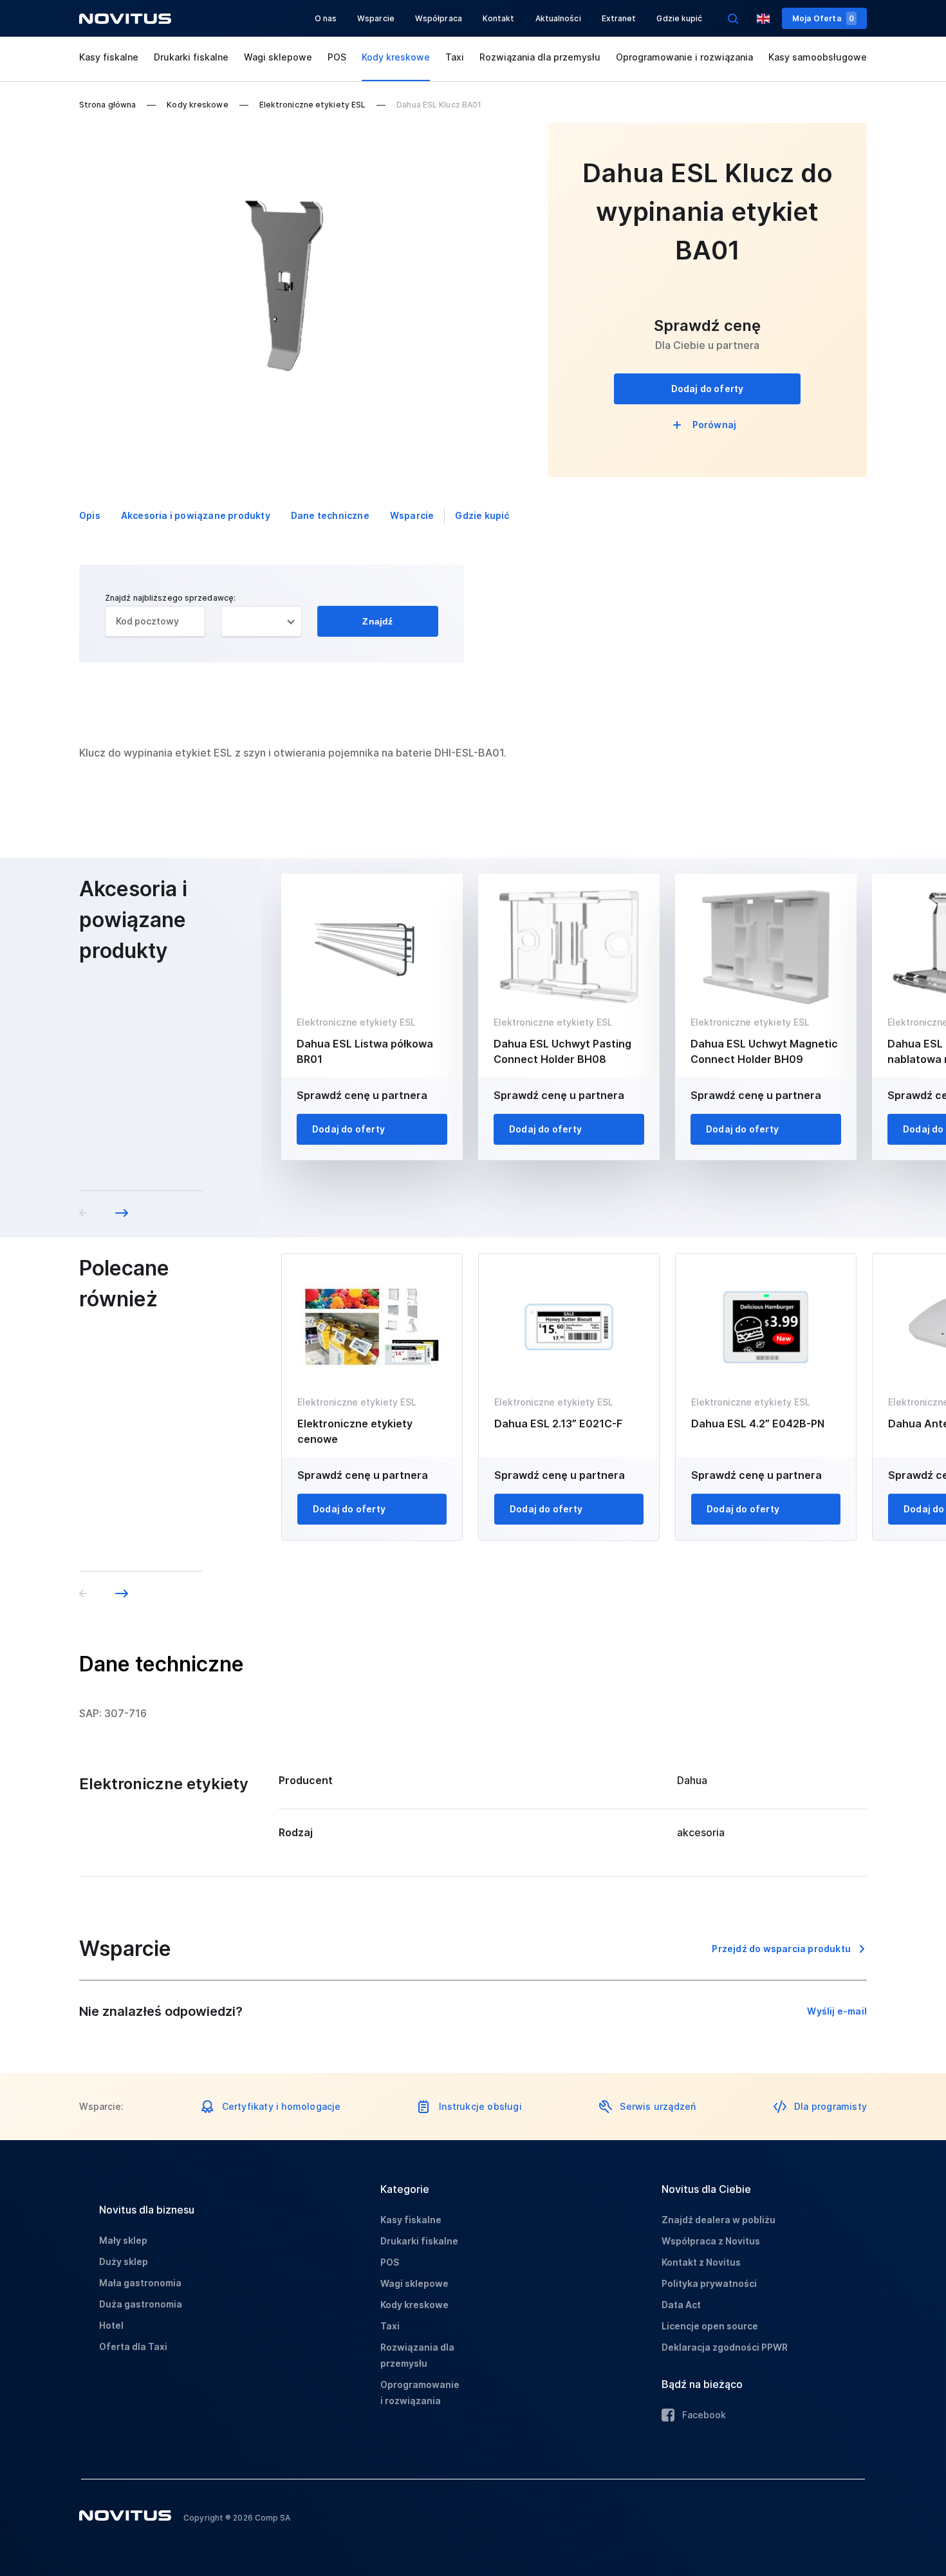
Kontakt (499, 18)
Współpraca (439, 18)
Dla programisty (830, 2106)
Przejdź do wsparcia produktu (781, 1949)
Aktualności (558, 18)
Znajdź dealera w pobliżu (719, 2220)
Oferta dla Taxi (133, 2346)
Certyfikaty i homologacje (282, 2106)
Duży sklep (124, 2261)
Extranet (619, 18)
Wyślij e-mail (837, 2011)
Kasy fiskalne (109, 57)
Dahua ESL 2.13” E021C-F (558, 1424)
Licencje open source (710, 2326)
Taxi (455, 57)
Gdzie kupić (679, 18)
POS (337, 57)
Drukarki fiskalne (191, 57)
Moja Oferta (823, 18)
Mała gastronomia (140, 2283)
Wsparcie (376, 18)
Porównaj (715, 425)
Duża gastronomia (141, 2304)
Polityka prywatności (709, 2283)
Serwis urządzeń (658, 2106)
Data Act (681, 2305)
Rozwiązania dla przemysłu (540, 57)
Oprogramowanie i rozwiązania (684, 57)
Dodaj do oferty (708, 389)
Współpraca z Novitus (711, 2241)
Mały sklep (123, 2240)
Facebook (704, 2415)
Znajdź (377, 621)
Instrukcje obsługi (480, 2106)
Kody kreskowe (396, 57)
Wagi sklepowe (278, 57)
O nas (326, 18)
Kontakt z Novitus (701, 2262)
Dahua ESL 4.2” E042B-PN (758, 1424)
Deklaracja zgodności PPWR (725, 2347)
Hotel (111, 2325)
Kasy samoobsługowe (818, 57)
